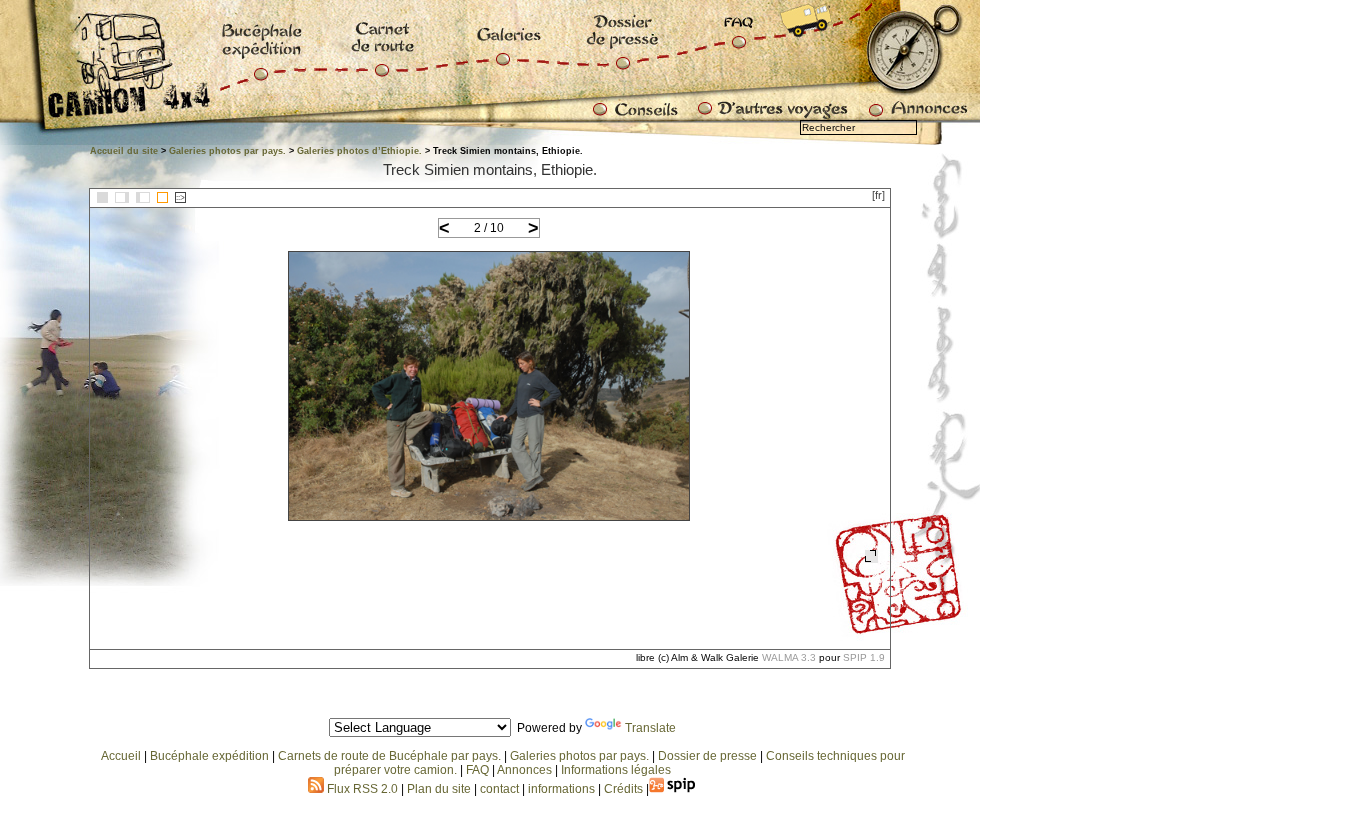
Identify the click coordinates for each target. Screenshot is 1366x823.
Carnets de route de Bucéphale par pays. (389, 756)
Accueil (121, 756)
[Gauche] (122, 197)
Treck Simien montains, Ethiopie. (490, 169)
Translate (650, 728)
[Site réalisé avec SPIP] (673, 789)
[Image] (162, 197)
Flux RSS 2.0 (361, 789)
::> (180, 197)
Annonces (524, 770)
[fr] (878, 195)
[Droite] (143, 197)
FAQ (477, 770)
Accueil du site (124, 151)
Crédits (623, 789)
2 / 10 (489, 228)
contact (499, 789)
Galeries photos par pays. (227, 151)
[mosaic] (102, 197)
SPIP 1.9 (864, 657)
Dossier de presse (707, 756)
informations (563, 789)
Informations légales (616, 770)
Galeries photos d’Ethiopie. (359, 151)
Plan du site (439, 789)
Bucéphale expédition (209, 756)
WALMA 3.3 (789, 657)
